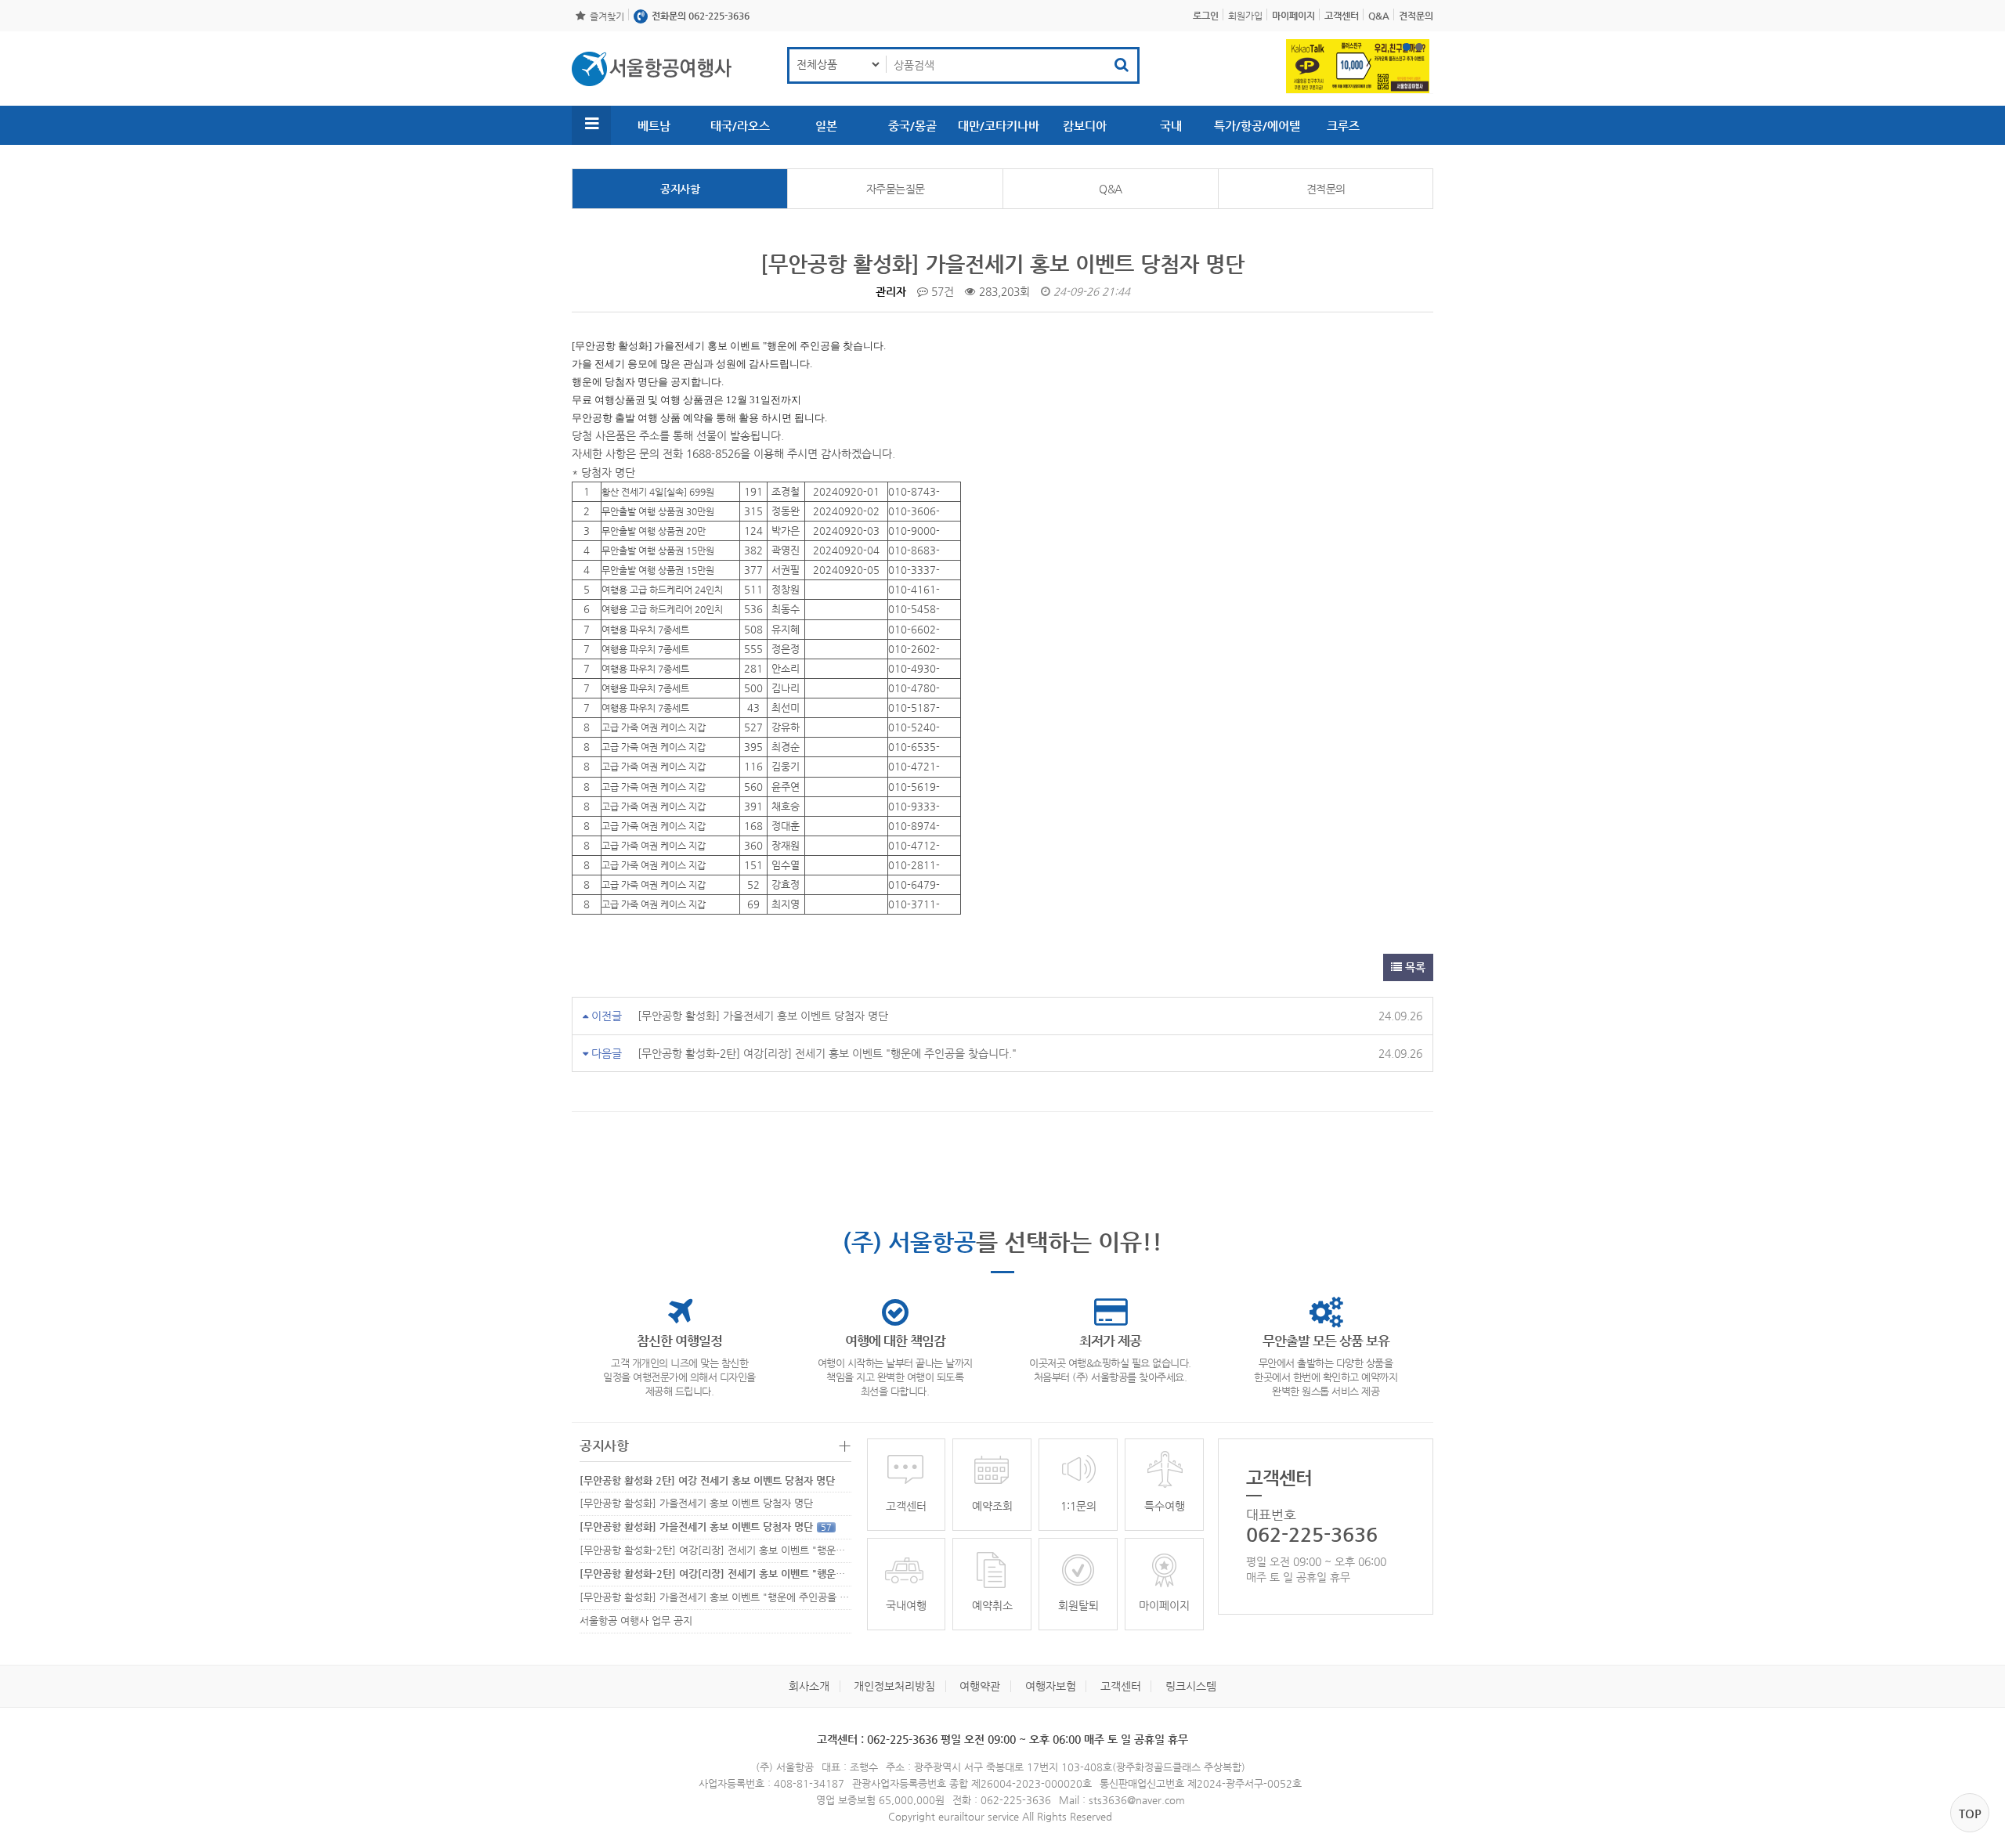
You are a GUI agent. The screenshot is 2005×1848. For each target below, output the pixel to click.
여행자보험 (1051, 1686)
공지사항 (680, 189)
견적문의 (1326, 189)
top (1970, 1813)
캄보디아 (1085, 126)
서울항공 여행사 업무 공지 (636, 1621)
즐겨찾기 (607, 16)
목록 (1414, 967)
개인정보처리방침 (894, 1686)
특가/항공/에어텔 (1257, 126)
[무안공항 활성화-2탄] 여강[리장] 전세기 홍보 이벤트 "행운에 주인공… (733, 1550)
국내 (1171, 126)
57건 (941, 291)
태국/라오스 (740, 126)
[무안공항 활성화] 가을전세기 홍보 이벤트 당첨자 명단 (763, 1016)
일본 (826, 126)
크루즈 (1343, 126)
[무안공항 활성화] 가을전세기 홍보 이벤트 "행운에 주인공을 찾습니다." (742, 1597)
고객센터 (1121, 1686)
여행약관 (980, 1686)
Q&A (1111, 189)
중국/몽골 (912, 126)
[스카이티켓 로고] (652, 69)
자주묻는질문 (896, 189)
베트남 (654, 126)
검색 (1122, 65)
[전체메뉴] (591, 125)
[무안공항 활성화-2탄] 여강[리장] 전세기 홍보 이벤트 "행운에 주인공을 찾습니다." (827, 1053)
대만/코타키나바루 (999, 132)
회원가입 (1245, 16)
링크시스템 (1191, 1686)
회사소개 (809, 1686)
